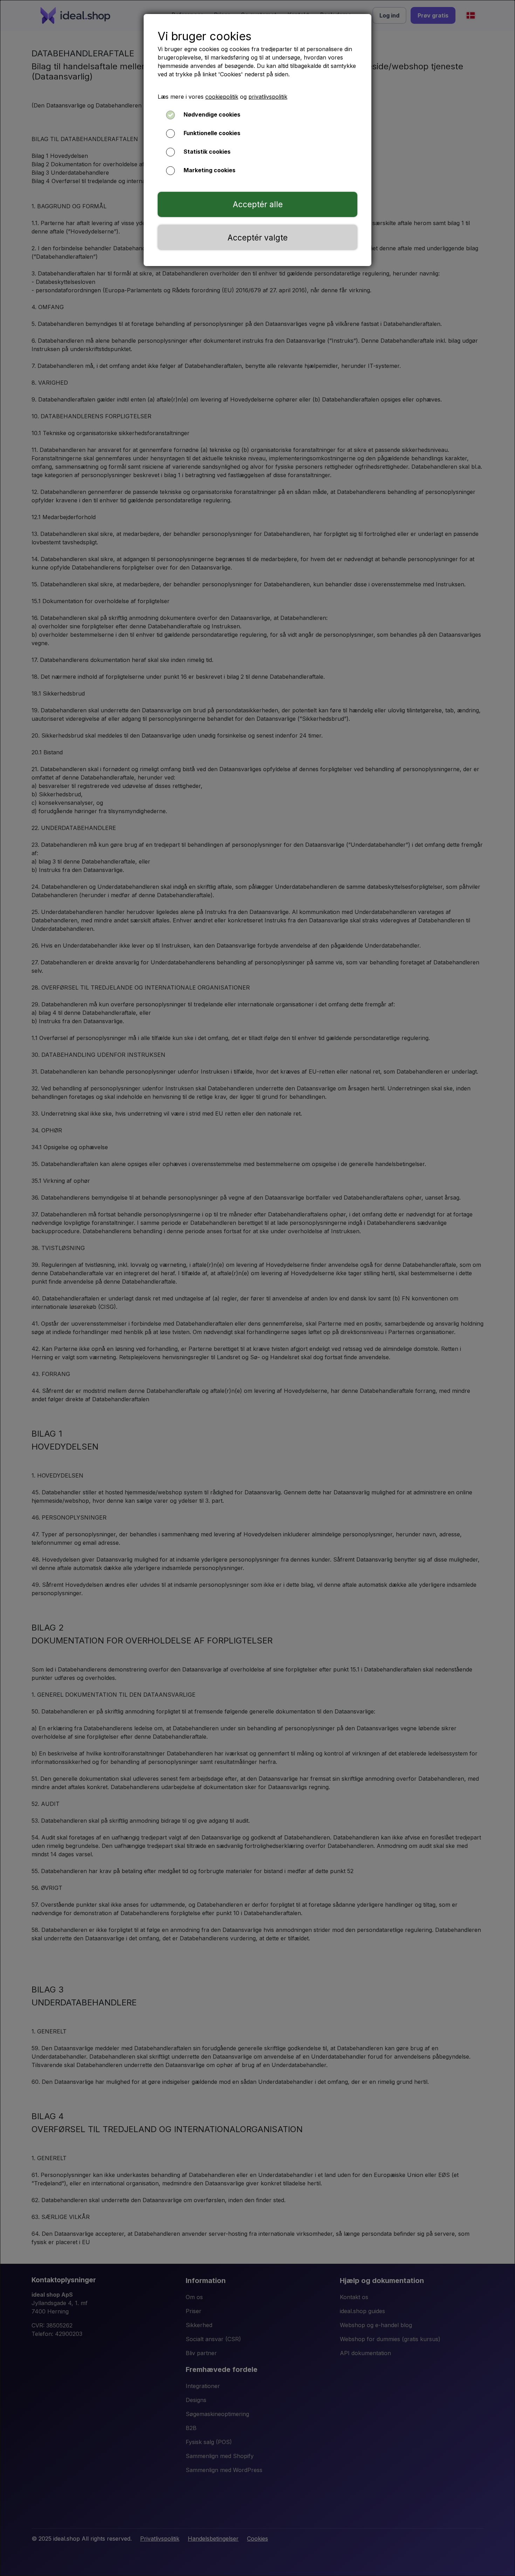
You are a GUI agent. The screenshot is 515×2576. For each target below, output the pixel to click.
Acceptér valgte (257, 238)
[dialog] (257, 1288)
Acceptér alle (258, 204)
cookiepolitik (222, 97)
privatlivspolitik (268, 97)
